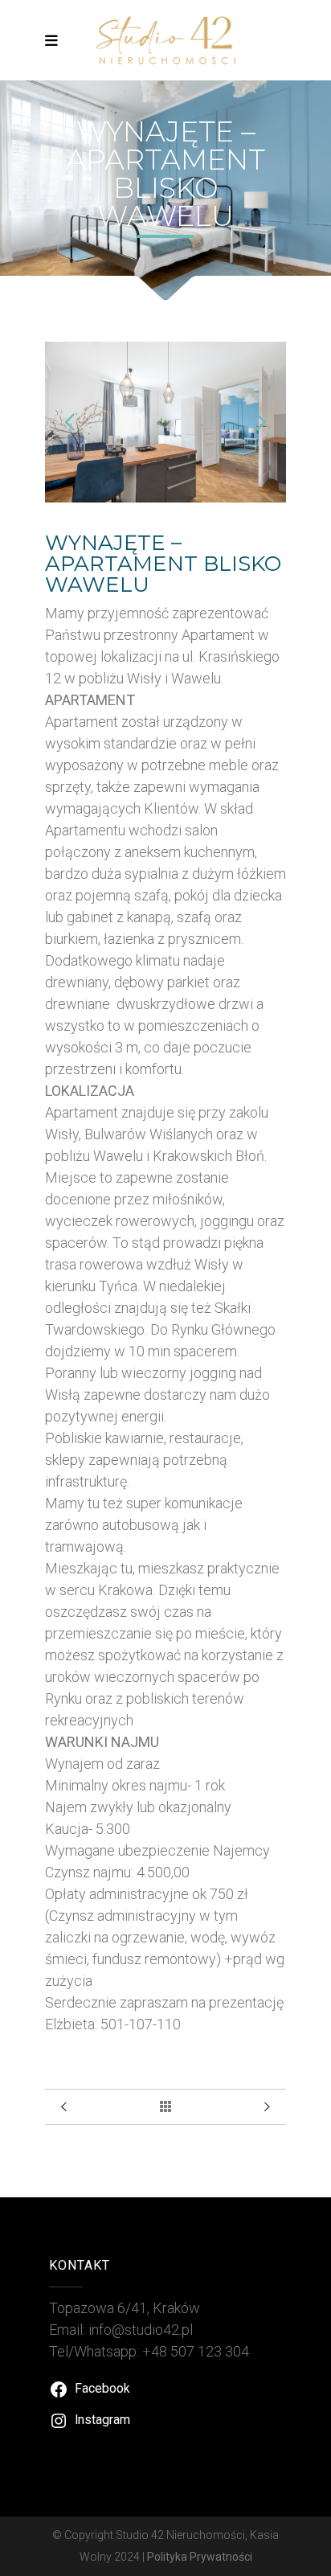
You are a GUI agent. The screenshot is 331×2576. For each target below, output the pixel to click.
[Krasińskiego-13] (165, 497)
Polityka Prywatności (200, 2557)
